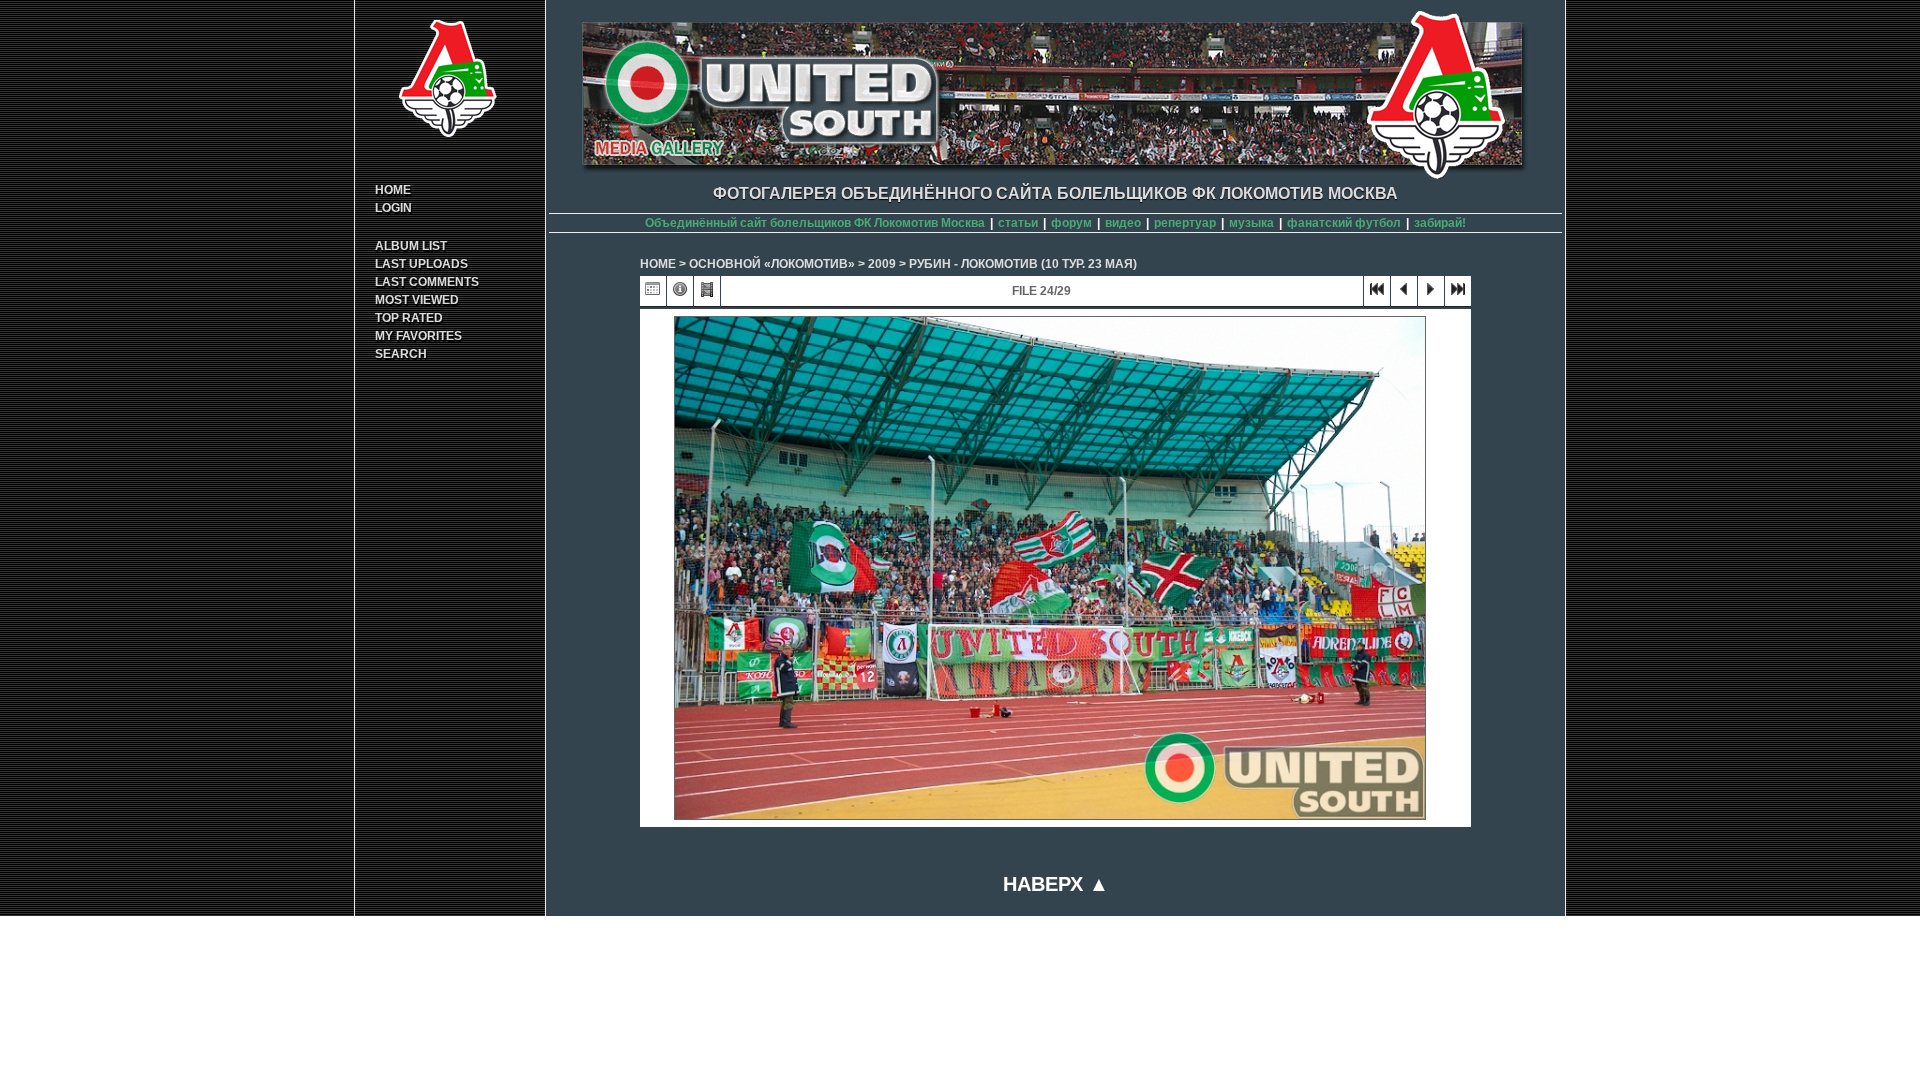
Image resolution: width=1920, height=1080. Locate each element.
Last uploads (421, 264)
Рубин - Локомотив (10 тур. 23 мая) (1023, 264)
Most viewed (417, 300)
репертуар (1185, 223)
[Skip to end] (1458, 293)
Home (393, 190)
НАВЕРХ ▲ (1056, 884)
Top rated (409, 318)
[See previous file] (1404, 293)
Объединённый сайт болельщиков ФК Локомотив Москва (815, 223)
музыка (1251, 223)
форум (1071, 223)
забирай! (1440, 223)
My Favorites (418, 336)
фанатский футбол (1344, 223)
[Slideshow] (707, 293)
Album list (411, 246)
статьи (1018, 223)
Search (401, 354)
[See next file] (1431, 293)
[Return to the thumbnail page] (653, 293)
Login (393, 208)
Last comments (427, 282)
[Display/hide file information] (680, 293)
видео (1123, 223)
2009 (882, 264)
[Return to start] (1377, 293)
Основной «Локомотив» (772, 264)
